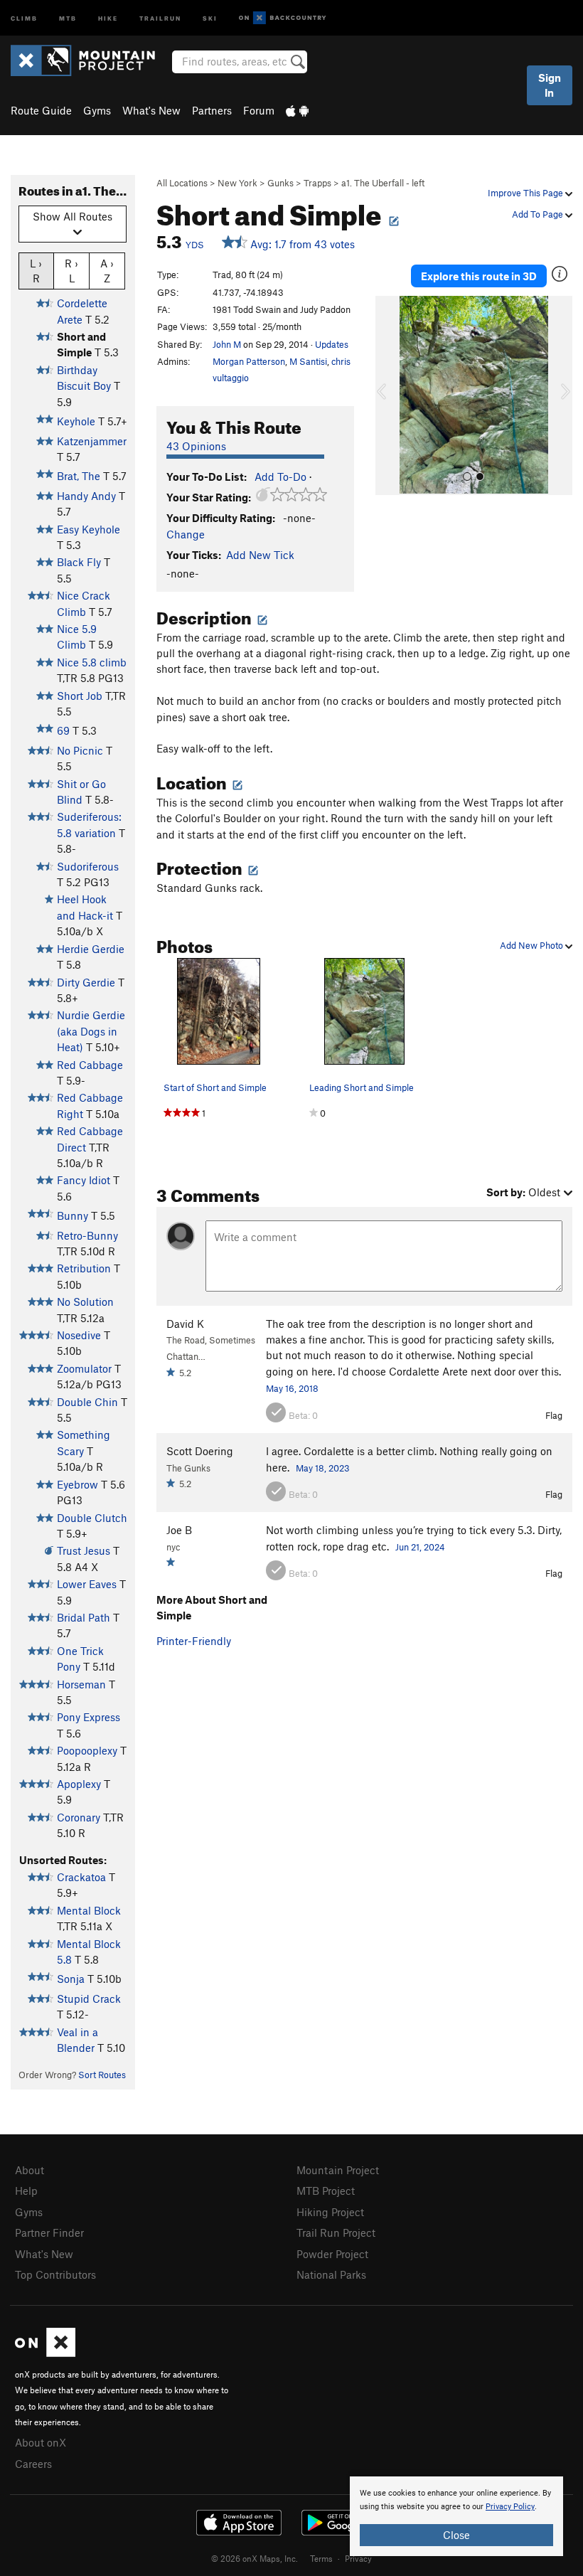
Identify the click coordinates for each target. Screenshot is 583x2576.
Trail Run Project (336, 2232)
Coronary (79, 1817)
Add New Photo (533, 945)
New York (237, 183)
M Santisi (308, 361)
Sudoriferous (88, 866)
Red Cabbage (90, 1065)
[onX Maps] (45, 2353)
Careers (33, 2464)
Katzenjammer (92, 441)
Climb (24, 17)
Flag (554, 1415)
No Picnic (80, 750)
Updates (332, 344)
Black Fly (79, 562)
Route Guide (41, 110)
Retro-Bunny (87, 1235)
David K (185, 1324)
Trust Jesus (84, 1550)
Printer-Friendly (194, 1641)
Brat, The (79, 476)
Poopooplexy (87, 1750)
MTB (68, 17)
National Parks (331, 2274)
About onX (41, 2442)
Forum (259, 110)
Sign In (550, 85)
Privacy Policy (510, 2507)
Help (26, 2191)
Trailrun (160, 17)
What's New (151, 110)
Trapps (317, 183)
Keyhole (76, 421)
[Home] (90, 60)
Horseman (81, 1684)
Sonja (71, 1979)
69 (63, 730)
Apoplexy (79, 1784)
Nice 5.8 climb (92, 662)
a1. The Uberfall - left (383, 183)
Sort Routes (102, 2075)
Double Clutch (92, 1518)
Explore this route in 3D (479, 276)
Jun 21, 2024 (420, 1547)
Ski (210, 17)
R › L (71, 271)
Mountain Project (338, 2170)
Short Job (80, 696)
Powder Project (332, 2254)
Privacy (358, 2558)
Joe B (179, 1530)
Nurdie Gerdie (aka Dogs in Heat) (91, 1031)
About (30, 2170)
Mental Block (89, 1910)
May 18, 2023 (323, 1468)
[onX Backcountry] (283, 18)
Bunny (73, 1215)
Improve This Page (526, 193)
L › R (36, 271)
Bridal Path (84, 1617)
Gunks (280, 183)
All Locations (182, 183)
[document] (456, 2516)
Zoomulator (84, 1368)
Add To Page (539, 214)
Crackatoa (81, 1877)
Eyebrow (77, 1484)
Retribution (84, 1268)
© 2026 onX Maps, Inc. (255, 2558)
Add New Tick (260, 555)
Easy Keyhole (89, 529)
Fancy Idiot (84, 1180)
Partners (212, 110)
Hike (108, 17)
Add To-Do (280, 477)
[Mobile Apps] (297, 110)
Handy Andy (86, 496)
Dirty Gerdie (86, 982)
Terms (321, 2558)
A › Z (107, 271)
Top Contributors (55, 2274)
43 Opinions (196, 446)
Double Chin (87, 1402)
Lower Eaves (87, 1584)
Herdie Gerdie (91, 949)
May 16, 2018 (292, 1388)
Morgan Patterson (249, 361)
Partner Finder (49, 2232)
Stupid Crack (89, 1998)
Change (186, 534)
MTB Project (326, 2191)
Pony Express (89, 1717)
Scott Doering (200, 1451)
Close (456, 2535)
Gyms (97, 110)
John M (227, 344)
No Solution (85, 1302)
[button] (390, 395)
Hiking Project (330, 2212)
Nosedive (79, 1335)
